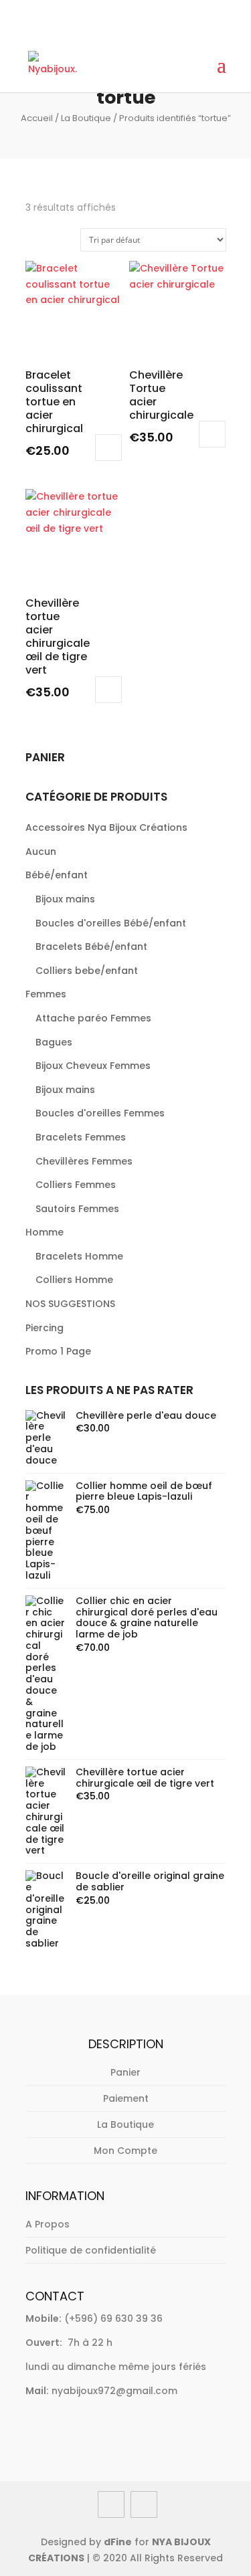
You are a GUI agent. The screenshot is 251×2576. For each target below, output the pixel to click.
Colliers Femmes (76, 1185)
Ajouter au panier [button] (108, 448)
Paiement (126, 2098)
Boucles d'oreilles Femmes (100, 1113)
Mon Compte (125, 2151)
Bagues (54, 1042)
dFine (118, 2542)
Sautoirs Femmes (77, 1209)
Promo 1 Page (58, 1351)
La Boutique (86, 118)
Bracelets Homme (79, 1256)
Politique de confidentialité (91, 2250)
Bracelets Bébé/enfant (91, 947)
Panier (125, 2072)
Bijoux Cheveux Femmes (93, 1066)
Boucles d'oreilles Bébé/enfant (111, 923)
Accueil (37, 118)
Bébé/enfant (57, 875)
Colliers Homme (74, 1280)
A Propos (48, 2224)
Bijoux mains (65, 899)
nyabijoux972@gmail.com (114, 2391)
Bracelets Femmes (81, 1137)
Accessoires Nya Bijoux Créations (106, 827)
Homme (45, 1232)
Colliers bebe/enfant (87, 971)
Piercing (45, 1328)
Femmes (46, 994)
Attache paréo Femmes (93, 1018)
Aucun (41, 852)
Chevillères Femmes (84, 1161)
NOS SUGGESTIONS (70, 1304)
